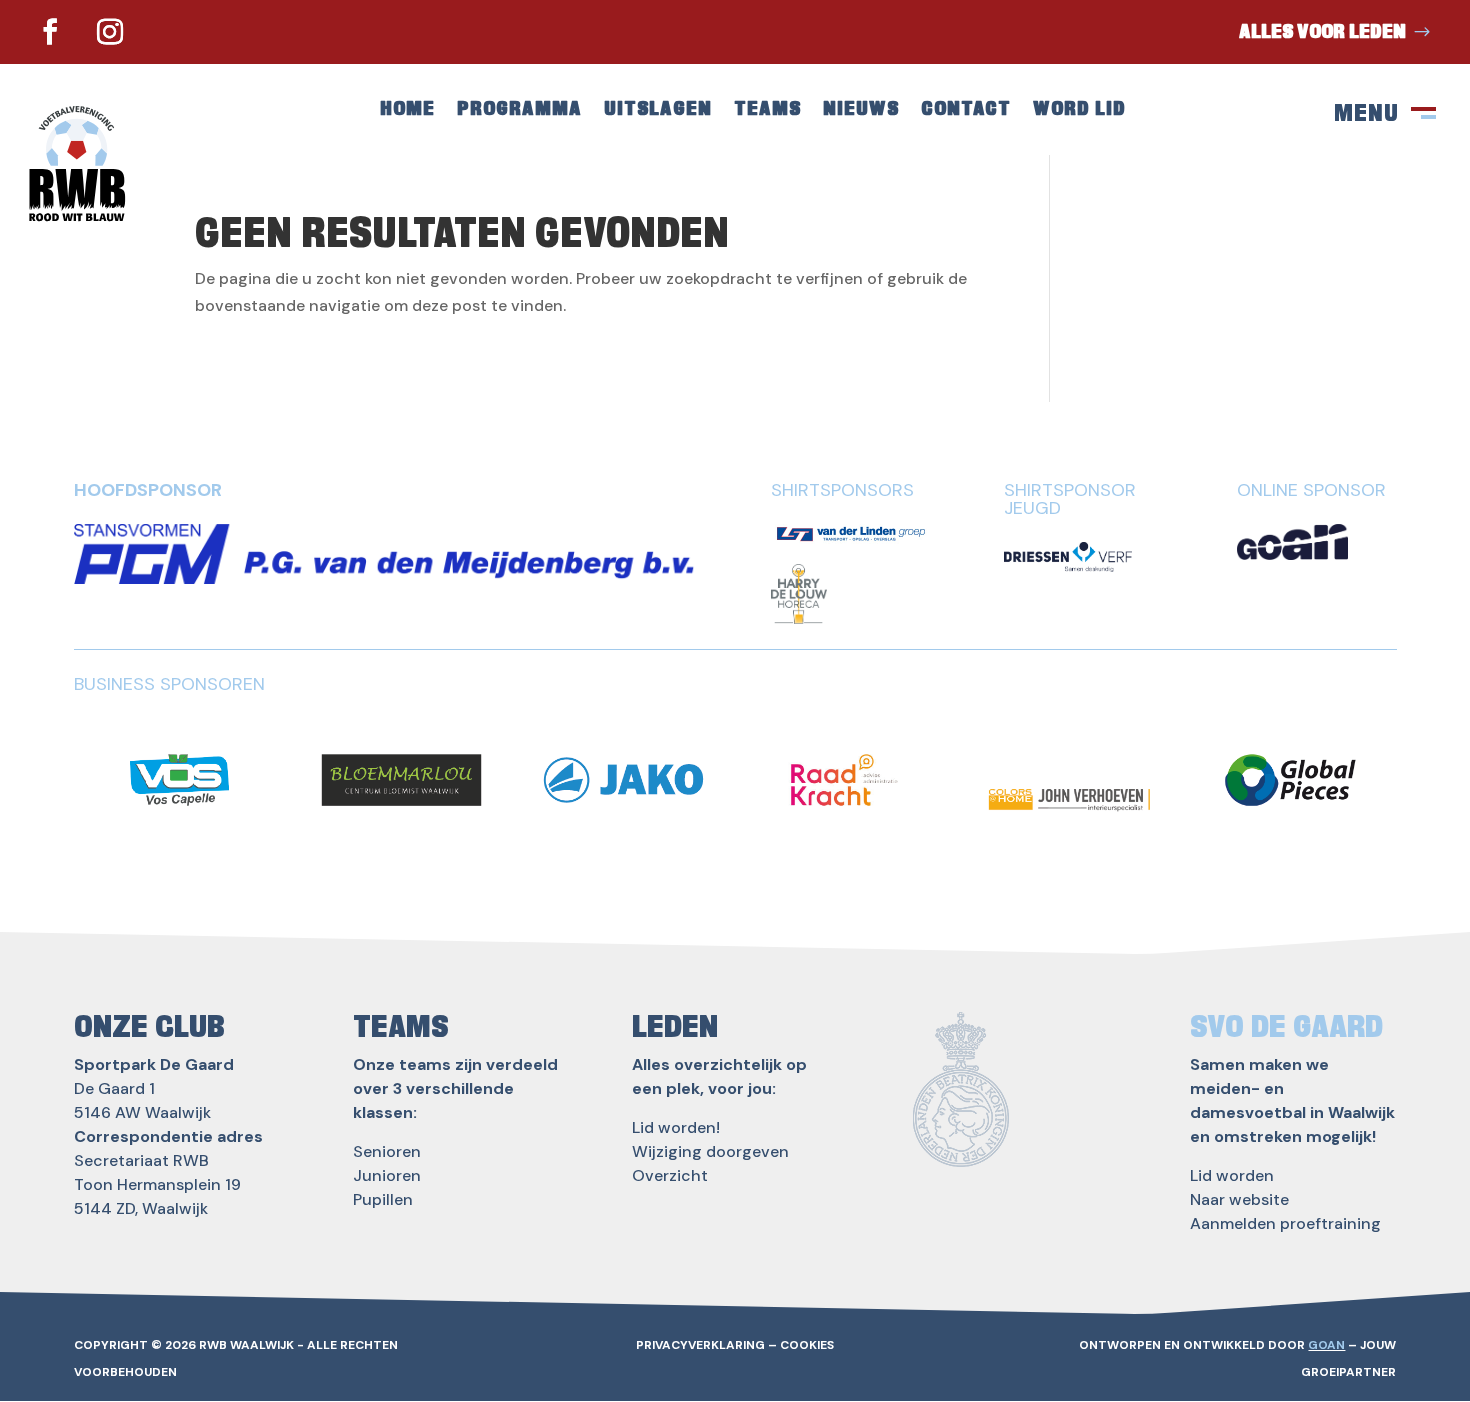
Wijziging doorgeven (710, 1151)
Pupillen (383, 1199)
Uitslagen (658, 110)
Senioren (387, 1151)
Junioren (387, 1175)
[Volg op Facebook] (50, 32)
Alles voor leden (1322, 32)
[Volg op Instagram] (110, 32)
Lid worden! (676, 1127)
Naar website (1239, 1199)
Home (407, 110)
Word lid (1079, 110)
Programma (519, 110)
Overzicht (670, 1175)
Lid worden (1232, 1175)
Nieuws (861, 110)
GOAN (1326, 1345)
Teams (767, 110)
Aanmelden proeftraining (1285, 1223)
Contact (966, 110)
